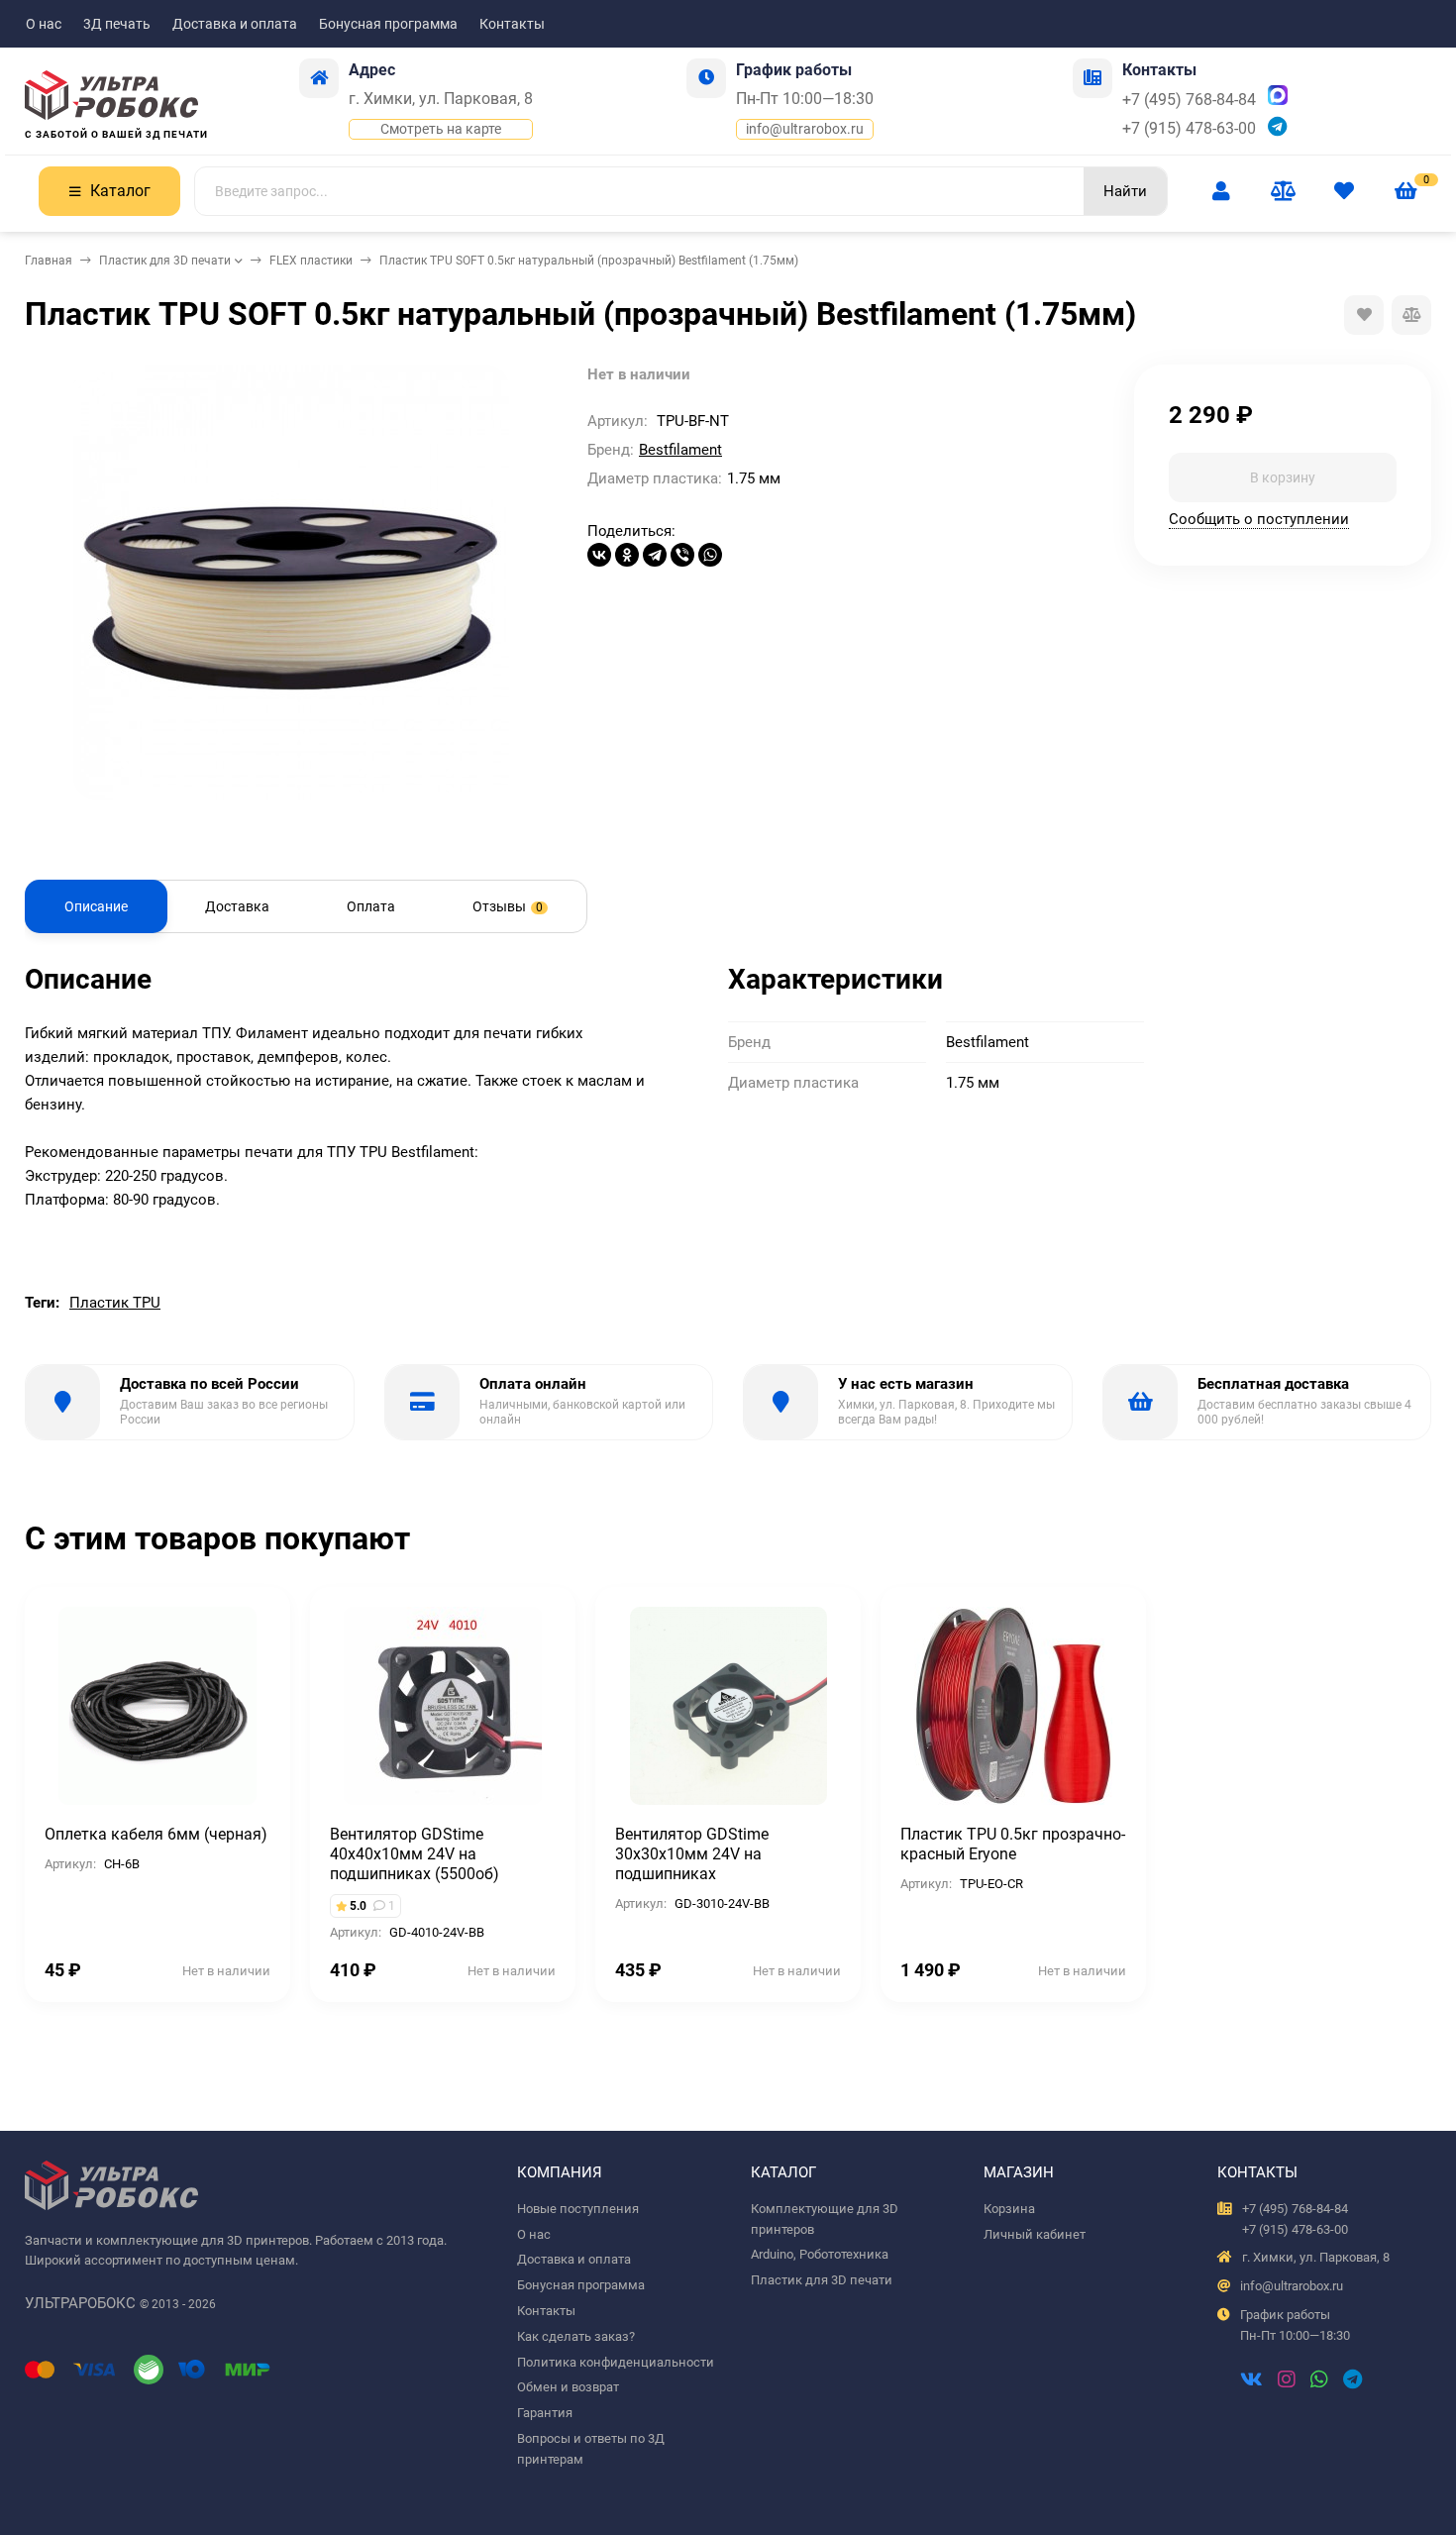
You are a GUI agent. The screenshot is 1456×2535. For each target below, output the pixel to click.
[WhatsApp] (710, 555)
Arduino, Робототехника (820, 2254)
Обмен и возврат (568, 2387)
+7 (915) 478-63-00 (1189, 128)
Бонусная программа (388, 24)
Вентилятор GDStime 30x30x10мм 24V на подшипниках (692, 1854)
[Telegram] (655, 555)
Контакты (512, 24)
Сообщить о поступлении (1259, 518)
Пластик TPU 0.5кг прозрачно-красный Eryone (1013, 1844)
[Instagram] (1287, 2381)
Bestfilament (680, 450)
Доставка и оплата (235, 24)
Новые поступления (578, 2209)
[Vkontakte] (1251, 2381)
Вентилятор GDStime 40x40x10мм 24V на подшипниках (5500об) (415, 1854)
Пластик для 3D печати (165, 261)
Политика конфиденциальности (616, 2362)
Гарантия (545, 2413)
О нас (44, 24)
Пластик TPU (115, 1303)
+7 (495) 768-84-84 (1189, 100)
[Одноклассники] (627, 555)
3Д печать (117, 24)
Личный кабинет (1035, 2234)
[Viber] (682, 555)
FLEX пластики (311, 261)
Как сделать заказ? (576, 2336)
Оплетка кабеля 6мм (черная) (156, 1834)
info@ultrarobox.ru (805, 129)
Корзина (1009, 2209)
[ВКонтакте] (599, 555)
